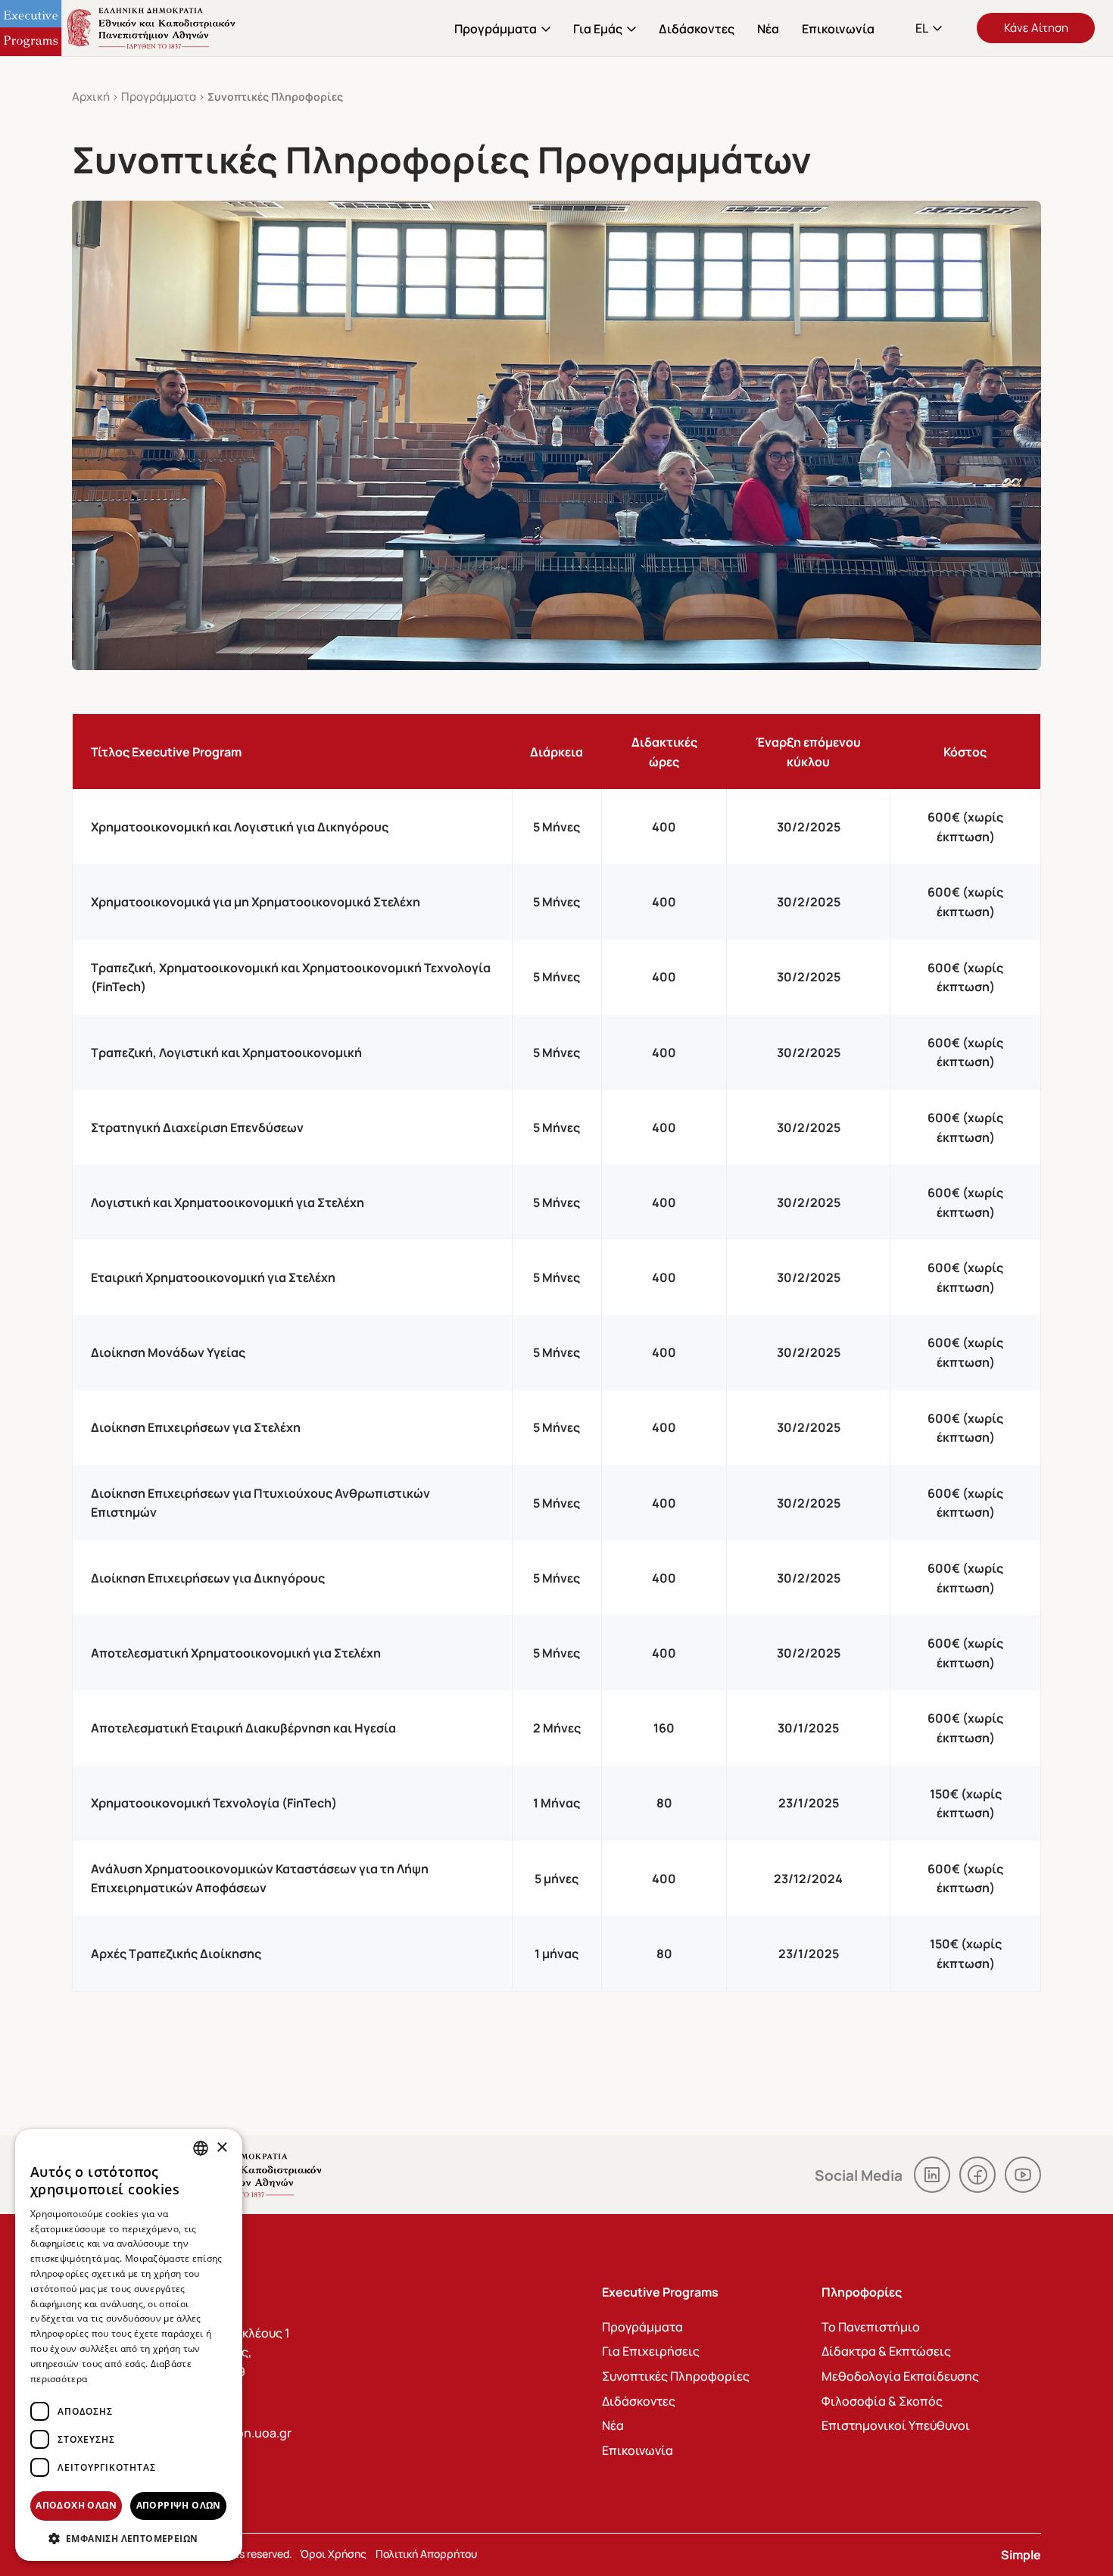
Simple (1021, 2554)
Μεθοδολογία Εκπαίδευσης (900, 2376)
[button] (930, 28)
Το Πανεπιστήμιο (871, 2327)
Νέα (768, 28)
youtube (1023, 2175)
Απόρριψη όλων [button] (179, 2505)
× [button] (221, 2148)
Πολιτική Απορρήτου (426, 2553)
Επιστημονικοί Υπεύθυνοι (896, 2425)
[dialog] (129, 2345)
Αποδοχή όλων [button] (76, 2505)
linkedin (932, 2175)
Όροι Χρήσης (333, 2553)
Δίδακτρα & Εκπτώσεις (886, 2351)
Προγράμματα (496, 28)
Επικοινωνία (838, 28)
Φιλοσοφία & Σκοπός (882, 2401)
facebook (977, 2175)
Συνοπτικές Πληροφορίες (676, 2376)
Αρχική (91, 96)
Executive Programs (121, 28)
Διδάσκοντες (697, 28)
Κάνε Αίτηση (1036, 27)
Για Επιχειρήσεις (651, 2351)
